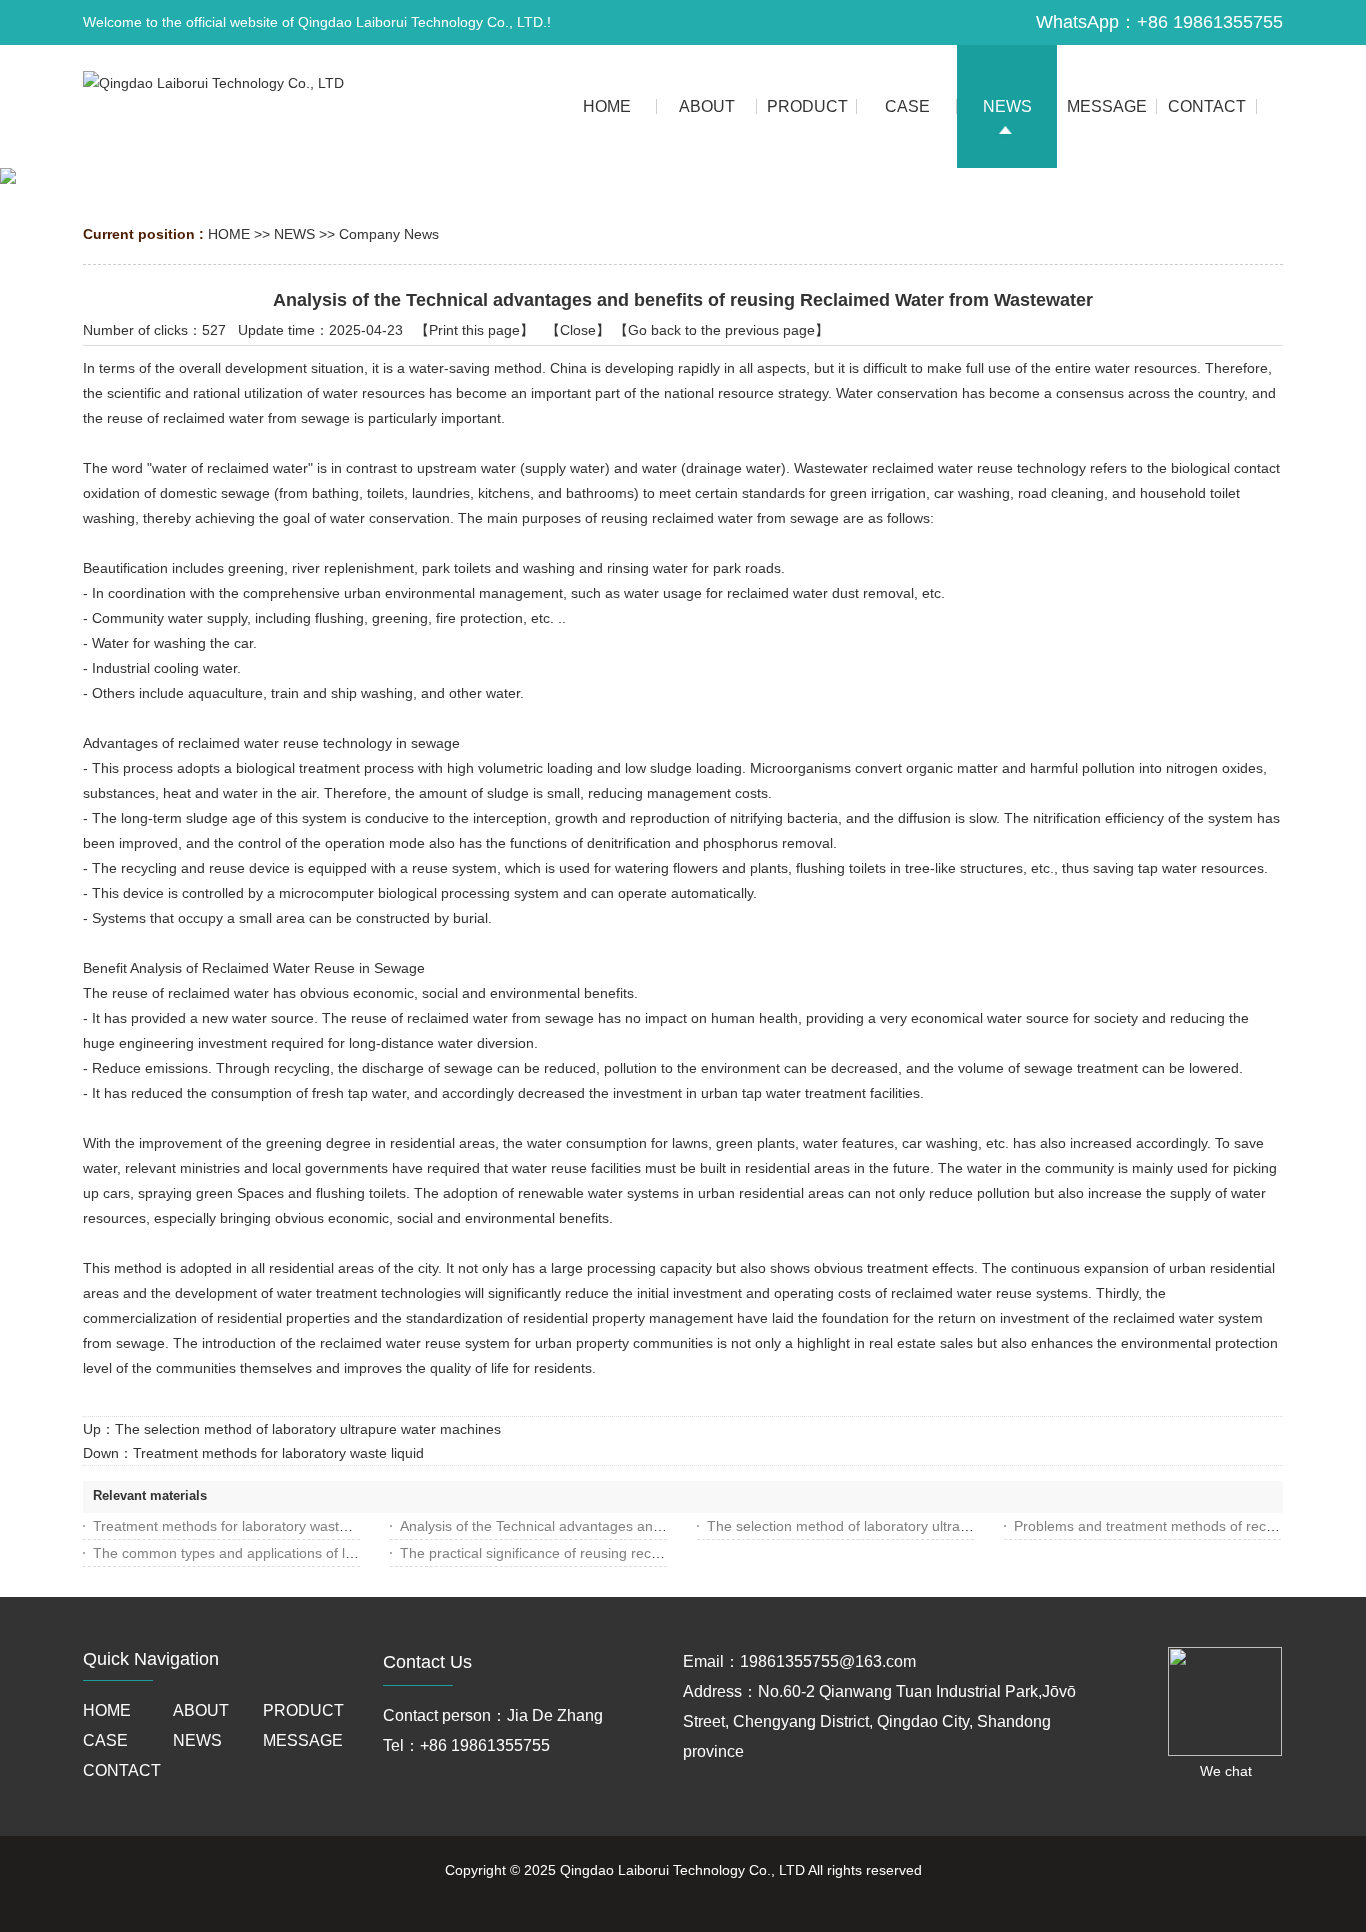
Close (578, 330)
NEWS (294, 234)
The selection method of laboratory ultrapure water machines (308, 1429)
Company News (389, 234)
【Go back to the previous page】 (721, 330)
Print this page (474, 330)
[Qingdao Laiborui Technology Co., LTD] (213, 83)
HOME (229, 234)
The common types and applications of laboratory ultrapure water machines (332, 1553)
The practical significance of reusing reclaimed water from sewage (609, 1553)
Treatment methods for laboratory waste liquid (278, 1453)
